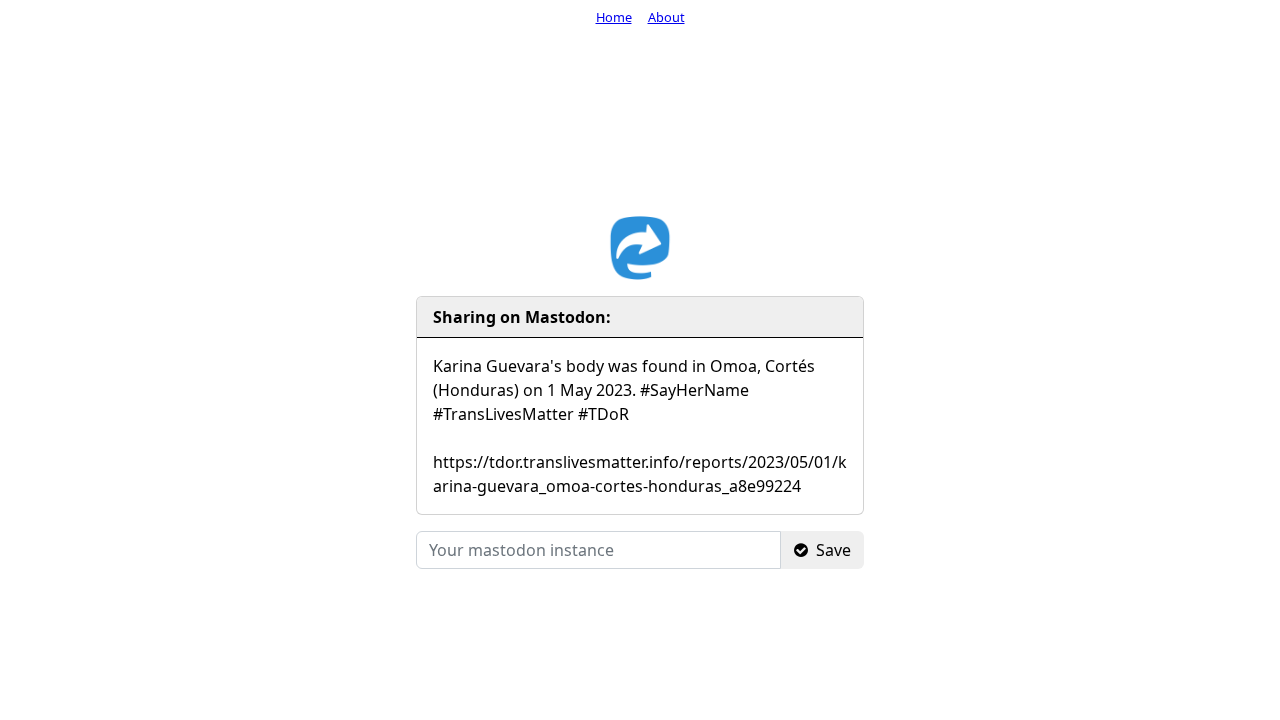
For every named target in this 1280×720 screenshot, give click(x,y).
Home (614, 17)
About (666, 17)
